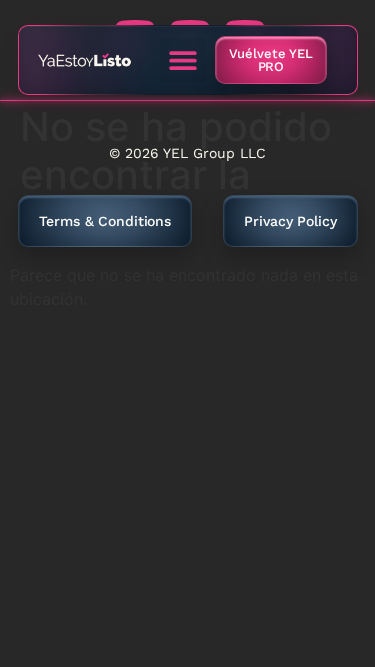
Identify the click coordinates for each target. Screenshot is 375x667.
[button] (182, 60)
